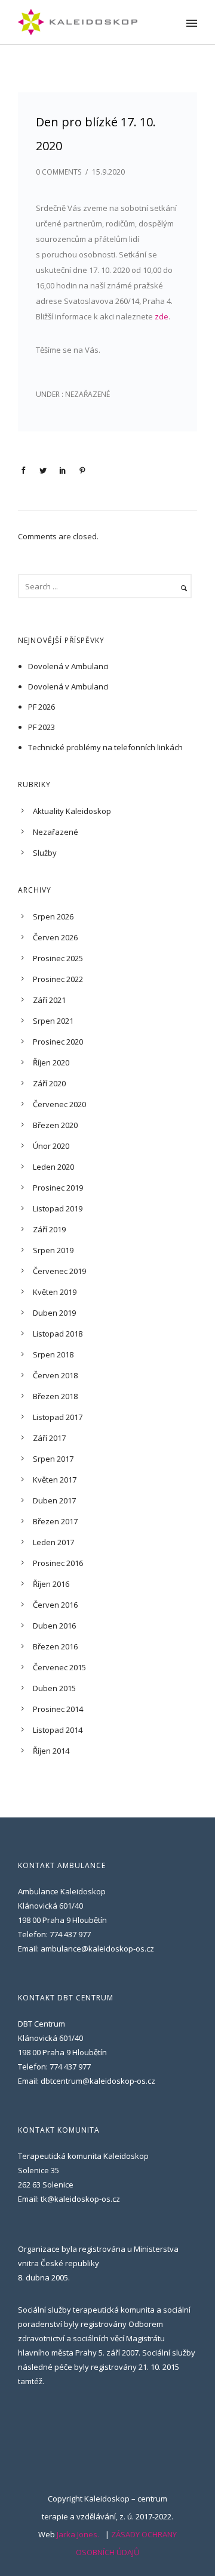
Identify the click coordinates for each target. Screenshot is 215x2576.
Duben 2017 (54, 1500)
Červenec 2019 (59, 1271)
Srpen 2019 (53, 1250)
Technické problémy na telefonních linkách (105, 747)
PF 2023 (42, 727)
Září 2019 (49, 1229)
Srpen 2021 (53, 1021)
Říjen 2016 (51, 1584)
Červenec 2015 (59, 1667)
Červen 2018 (55, 1375)
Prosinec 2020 (58, 1042)
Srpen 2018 (53, 1354)
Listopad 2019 (58, 1208)
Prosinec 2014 (58, 1709)
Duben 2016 (54, 1626)
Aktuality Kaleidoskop (72, 811)
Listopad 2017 (58, 1417)
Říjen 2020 (51, 1062)
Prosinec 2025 (58, 958)
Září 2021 (49, 1000)
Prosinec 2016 (58, 1563)
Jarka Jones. (78, 2534)
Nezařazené (87, 394)
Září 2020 (49, 1083)
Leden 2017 (53, 1542)
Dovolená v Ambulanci (68, 666)
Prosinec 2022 (58, 979)
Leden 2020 (53, 1167)
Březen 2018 (55, 1396)
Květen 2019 (55, 1292)
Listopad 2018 (58, 1334)
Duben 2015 (54, 1688)
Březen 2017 (55, 1521)
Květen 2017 (55, 1480)
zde (162, 316)
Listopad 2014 (58, 1730)
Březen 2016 (55, 1646)
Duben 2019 (54, 1313)
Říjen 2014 (51, 1751)
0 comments (59, 172)
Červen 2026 (55, 937)
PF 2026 (42, 707)
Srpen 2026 (53, 916)
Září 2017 (49, 1438)
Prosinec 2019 (58, 1188)
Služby (45, 853)
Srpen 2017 (53, 1459)
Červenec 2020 (59, 1104)
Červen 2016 (55, 1605)
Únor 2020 (51, 1146)
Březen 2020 (55, 1125)
